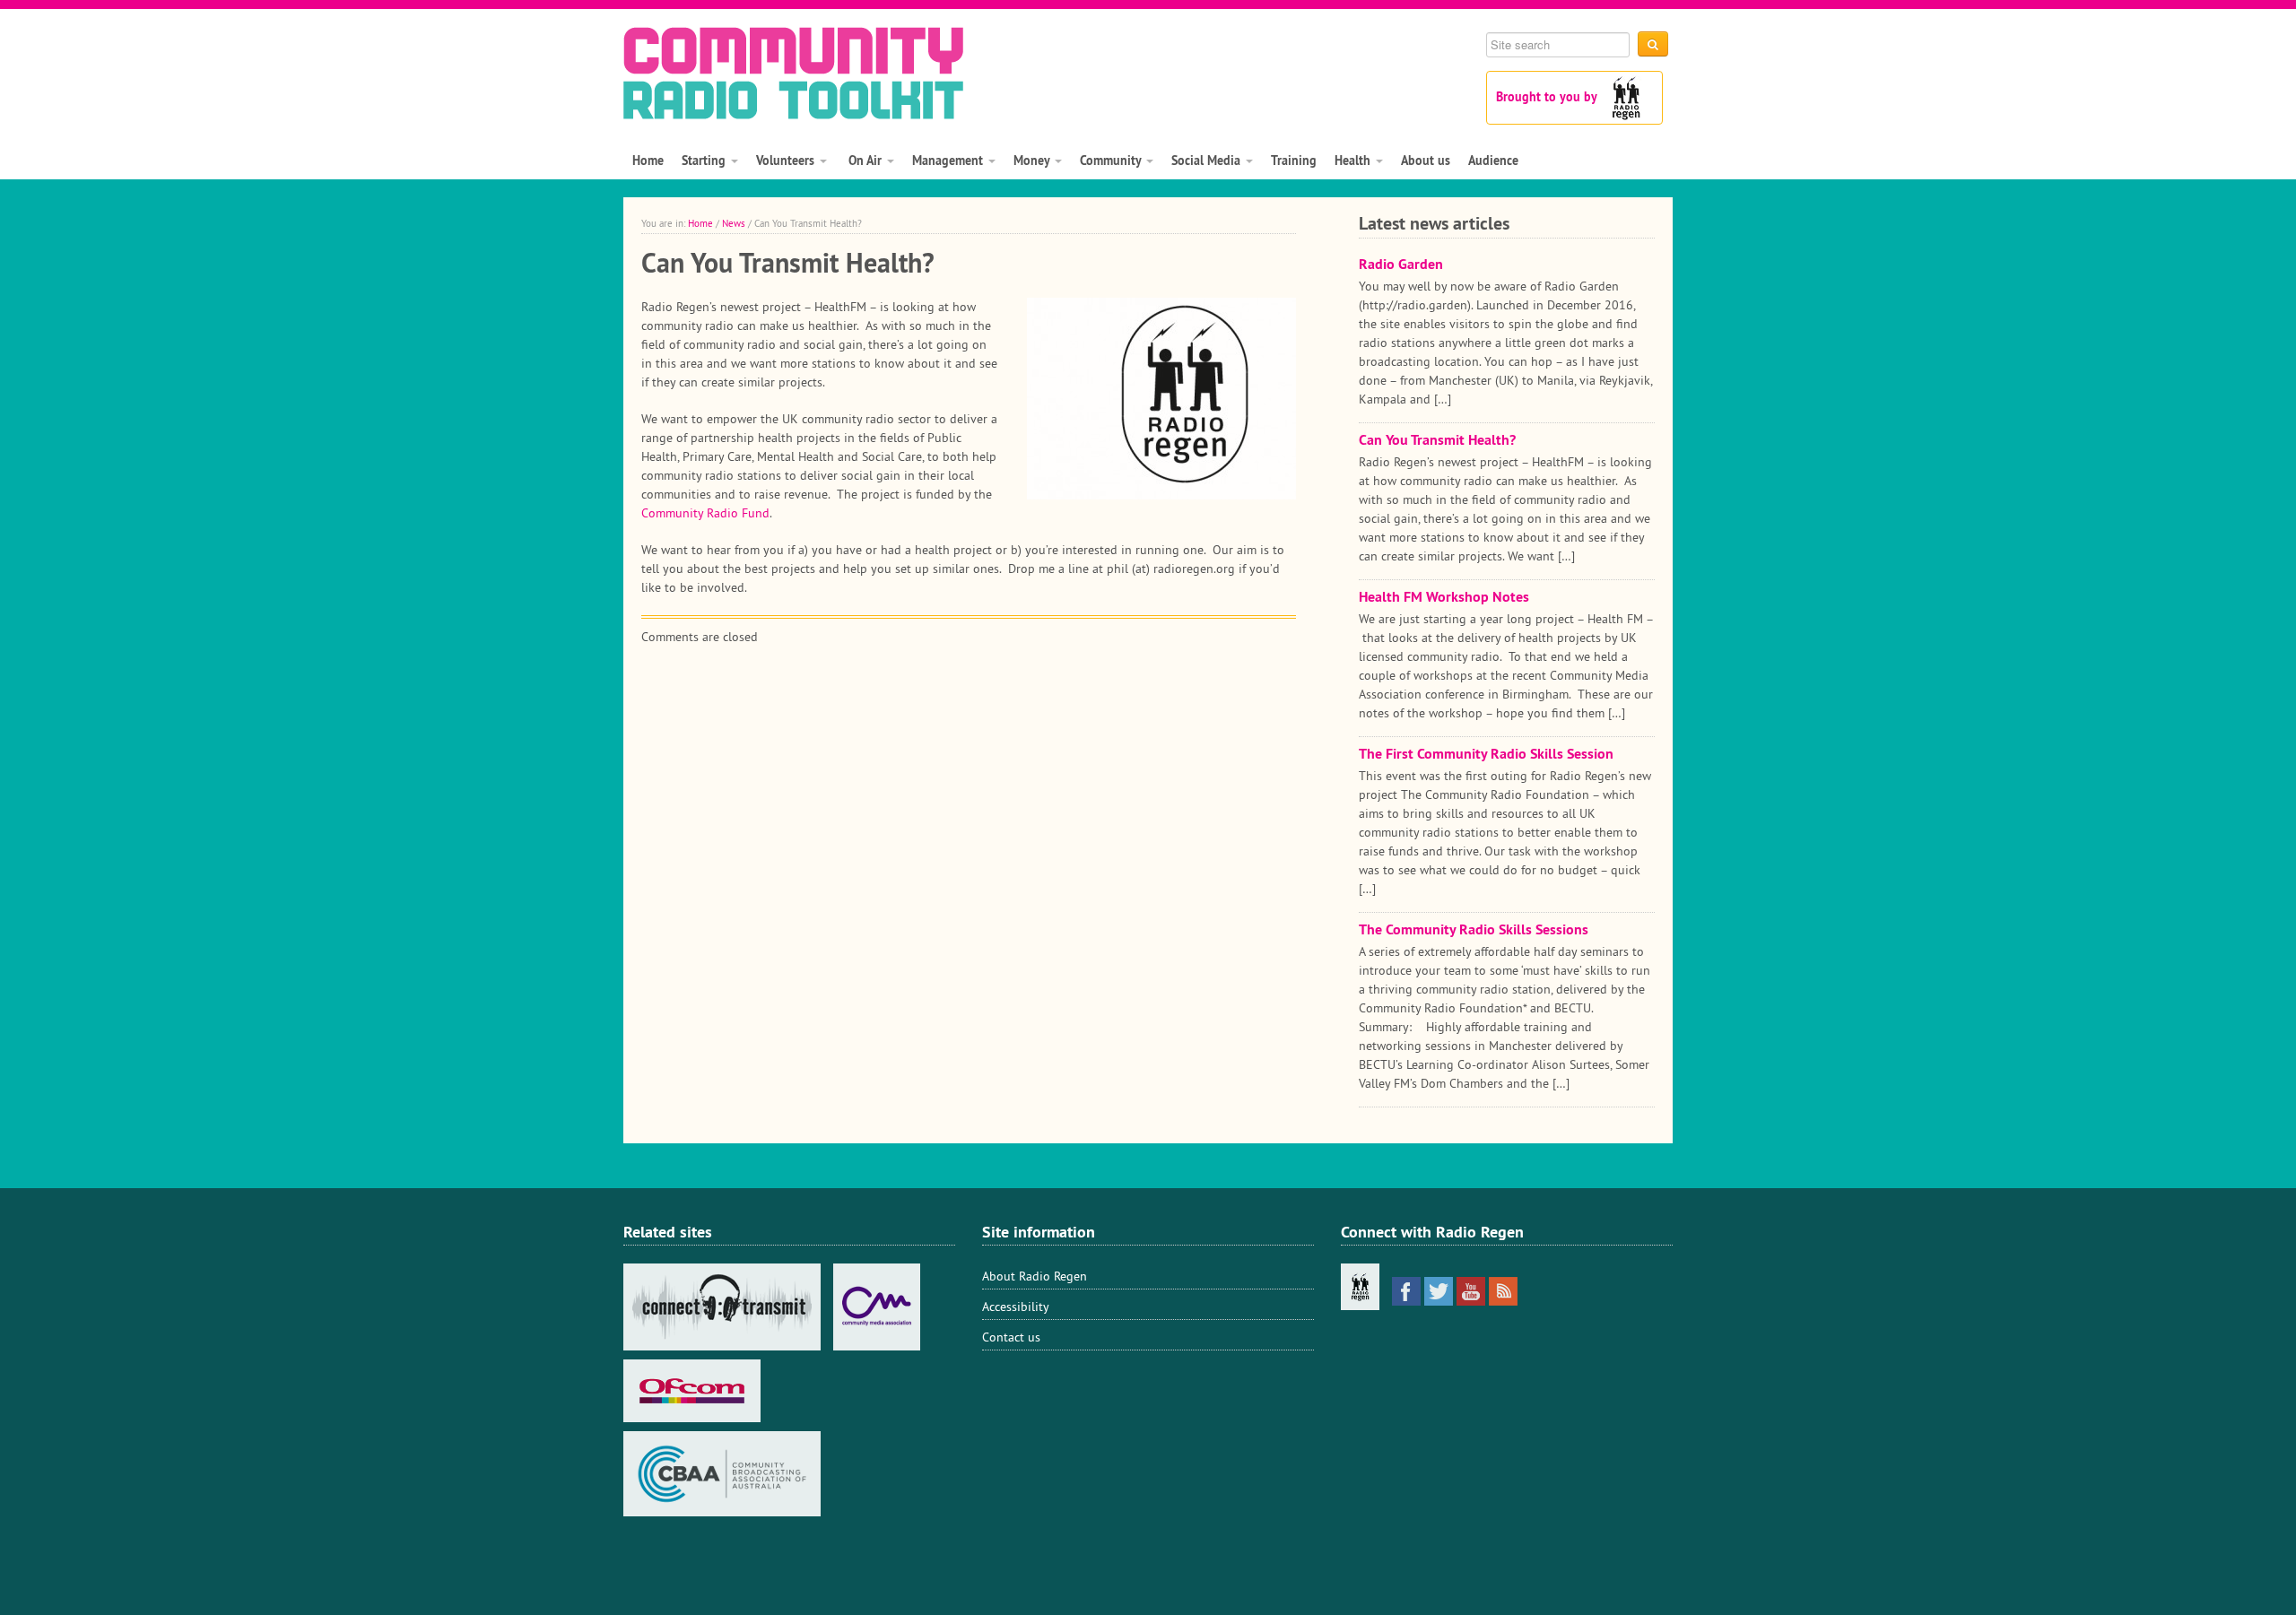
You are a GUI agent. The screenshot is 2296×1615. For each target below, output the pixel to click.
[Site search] (1653, 44)
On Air (865, 161)
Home (648, 161)
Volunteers (787, 161)
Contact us (1011, 1337)
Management (949, 161)
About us (1426, 161)
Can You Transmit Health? (1437, 440)
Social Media (1208, 161)
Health (1354, 161)
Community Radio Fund (705, 513)
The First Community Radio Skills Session (1486, 754)
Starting (705, 161)
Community (1112, 161)
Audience (1493, 161)
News (734, 223)
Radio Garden (1401, 264)
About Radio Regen (1035, 1276)
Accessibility (1016, 1307)
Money (1033, 161)
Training (1294, 161)
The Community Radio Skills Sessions (1474, 929)
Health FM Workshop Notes (1444, 597)
